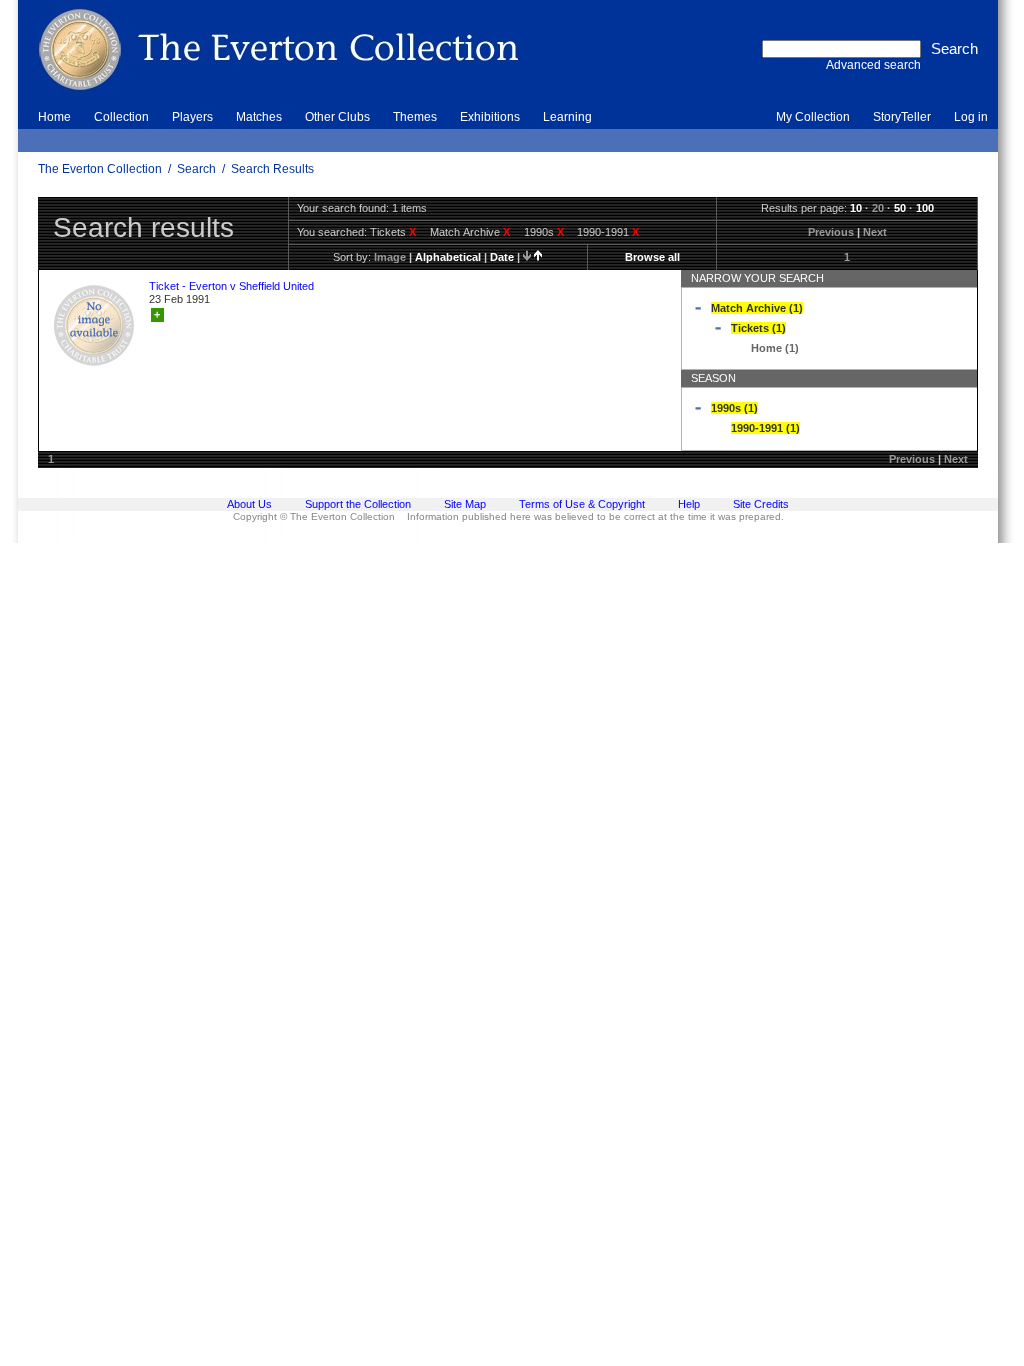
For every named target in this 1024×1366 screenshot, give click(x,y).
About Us (249, 504)
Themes (415, 117)
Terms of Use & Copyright (582, 504)
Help (689, 504)
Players (192, 117)
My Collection (813, 117)
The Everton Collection (100, 169)
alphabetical (448, 257)
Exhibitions (490, 117)
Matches (259, 117)
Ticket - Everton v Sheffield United (231, 286)
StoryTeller (902, 117)
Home (54, 117)
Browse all (652, 257)
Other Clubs (337, 117)
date (502, 257)
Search (196, 169)
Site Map (465, 504)
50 (900, 208)
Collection (121, 117)
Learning (567, 117)
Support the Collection (358, 504)
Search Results (272, 169)
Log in (971, 117)
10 (856, 208)
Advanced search (873, 65)
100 (925, 208)
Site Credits (761, 504)
